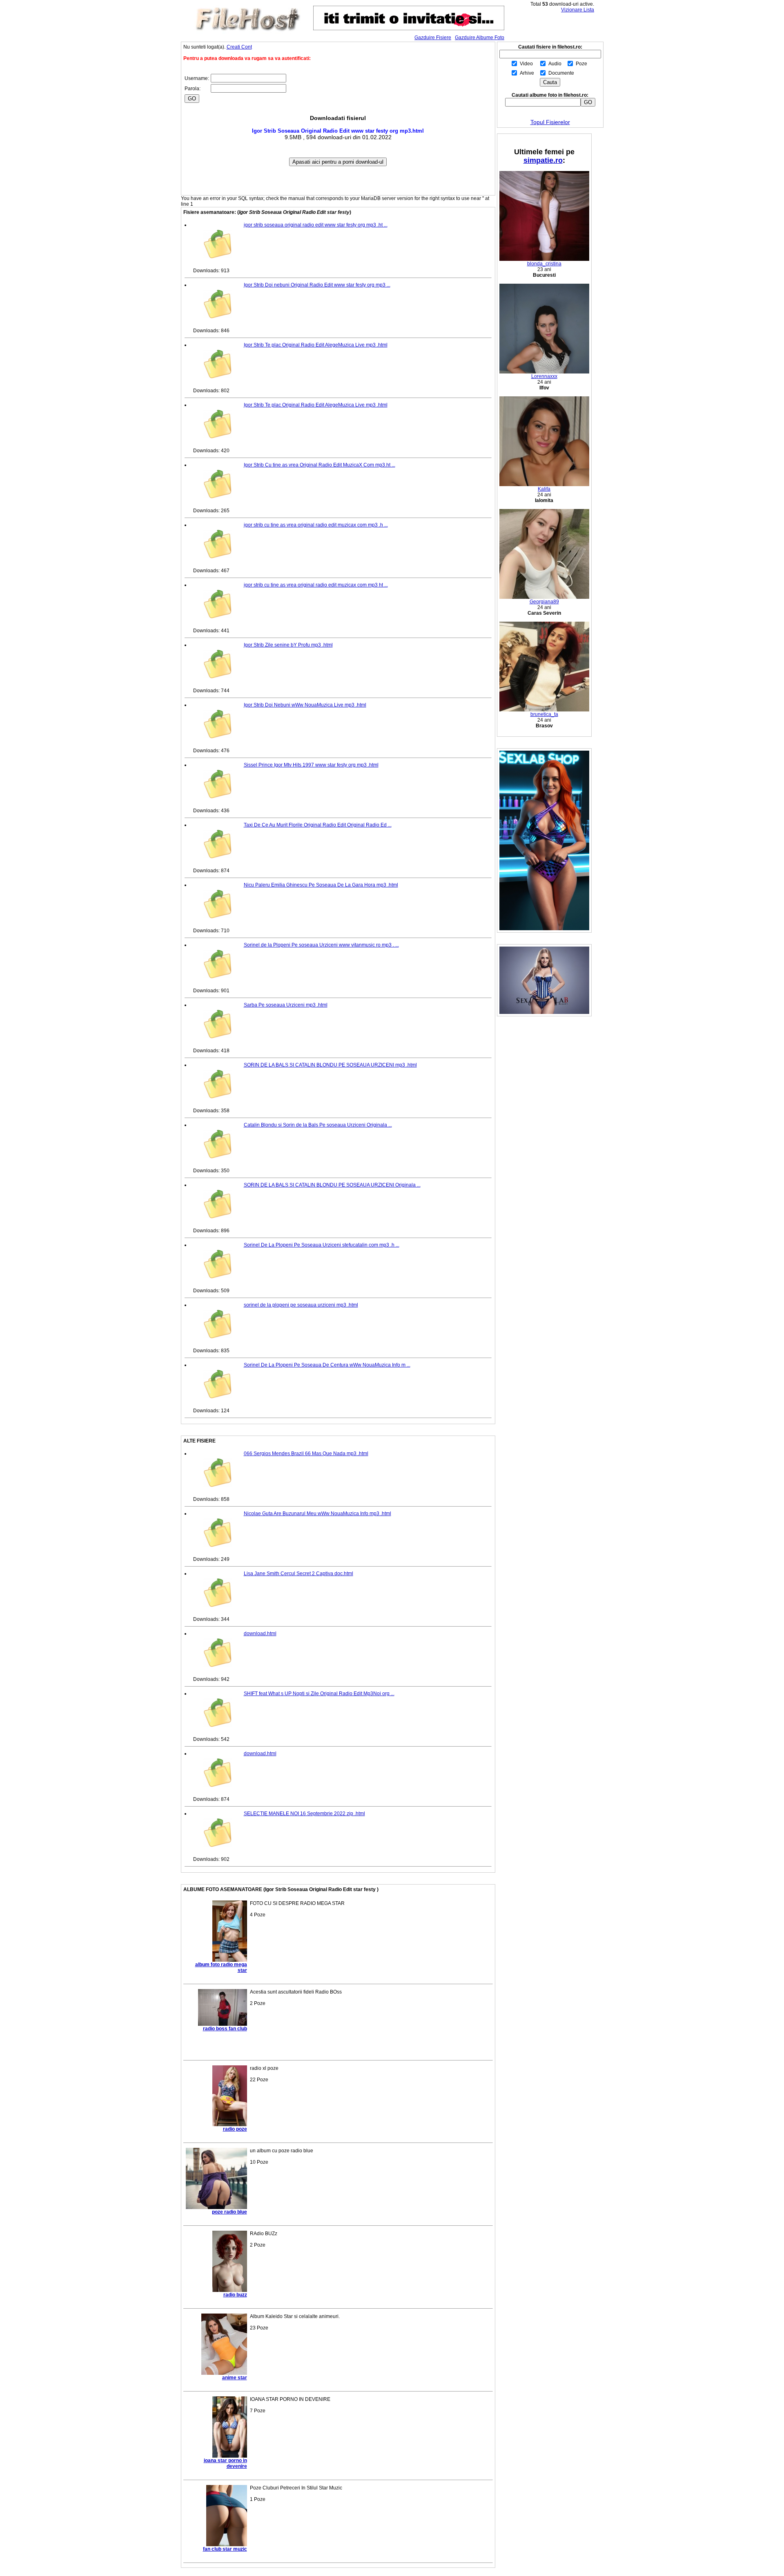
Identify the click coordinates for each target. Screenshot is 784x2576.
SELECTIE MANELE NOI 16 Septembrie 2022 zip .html (304, 1814)
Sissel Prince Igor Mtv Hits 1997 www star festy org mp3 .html (311, 765)
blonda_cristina (544, 264)
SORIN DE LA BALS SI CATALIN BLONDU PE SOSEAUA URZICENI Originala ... (332, 1185)
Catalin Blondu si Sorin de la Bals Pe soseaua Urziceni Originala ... (318, 1125)
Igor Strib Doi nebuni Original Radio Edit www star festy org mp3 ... (317, 285)
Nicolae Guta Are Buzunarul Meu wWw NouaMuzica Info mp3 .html (317, 1514)
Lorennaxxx (544, 376)
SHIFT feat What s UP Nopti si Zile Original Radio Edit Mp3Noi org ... (319, 1694)
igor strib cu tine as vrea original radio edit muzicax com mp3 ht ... (316, 585)
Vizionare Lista (578, 10)
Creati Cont (239, 47)
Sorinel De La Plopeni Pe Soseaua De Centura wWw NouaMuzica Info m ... (327, 1365)
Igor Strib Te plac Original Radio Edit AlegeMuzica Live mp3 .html (316, 345)
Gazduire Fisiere (433, 38)
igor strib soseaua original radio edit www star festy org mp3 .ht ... (316, 225)
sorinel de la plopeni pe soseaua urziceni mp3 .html (301, 1305)
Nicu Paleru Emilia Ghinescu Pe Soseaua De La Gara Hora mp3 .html (321, 885)
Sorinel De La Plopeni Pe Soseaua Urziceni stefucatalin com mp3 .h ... (322, 1245)
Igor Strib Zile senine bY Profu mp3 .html (288, 645)
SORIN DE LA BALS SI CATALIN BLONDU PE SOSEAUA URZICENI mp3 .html (330, 1065)
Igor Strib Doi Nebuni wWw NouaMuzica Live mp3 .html (305, 705)
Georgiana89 (544, 602)
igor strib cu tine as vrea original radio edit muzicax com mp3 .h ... (316, 525)
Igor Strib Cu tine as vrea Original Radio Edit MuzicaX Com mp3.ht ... (320, 465)
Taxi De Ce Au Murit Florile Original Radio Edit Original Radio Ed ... (318, 825)
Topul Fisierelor (550, 122)
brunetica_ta (544, 714)
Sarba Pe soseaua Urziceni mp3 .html (286, 1005)
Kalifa (544, 489)
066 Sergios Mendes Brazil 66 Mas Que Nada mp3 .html (306, 1454)
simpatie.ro (543, 160)
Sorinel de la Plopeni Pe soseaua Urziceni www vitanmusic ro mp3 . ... (321, 945)
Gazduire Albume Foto (480, 38)
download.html (260, 1634)
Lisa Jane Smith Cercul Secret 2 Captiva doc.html (298, 1574)
